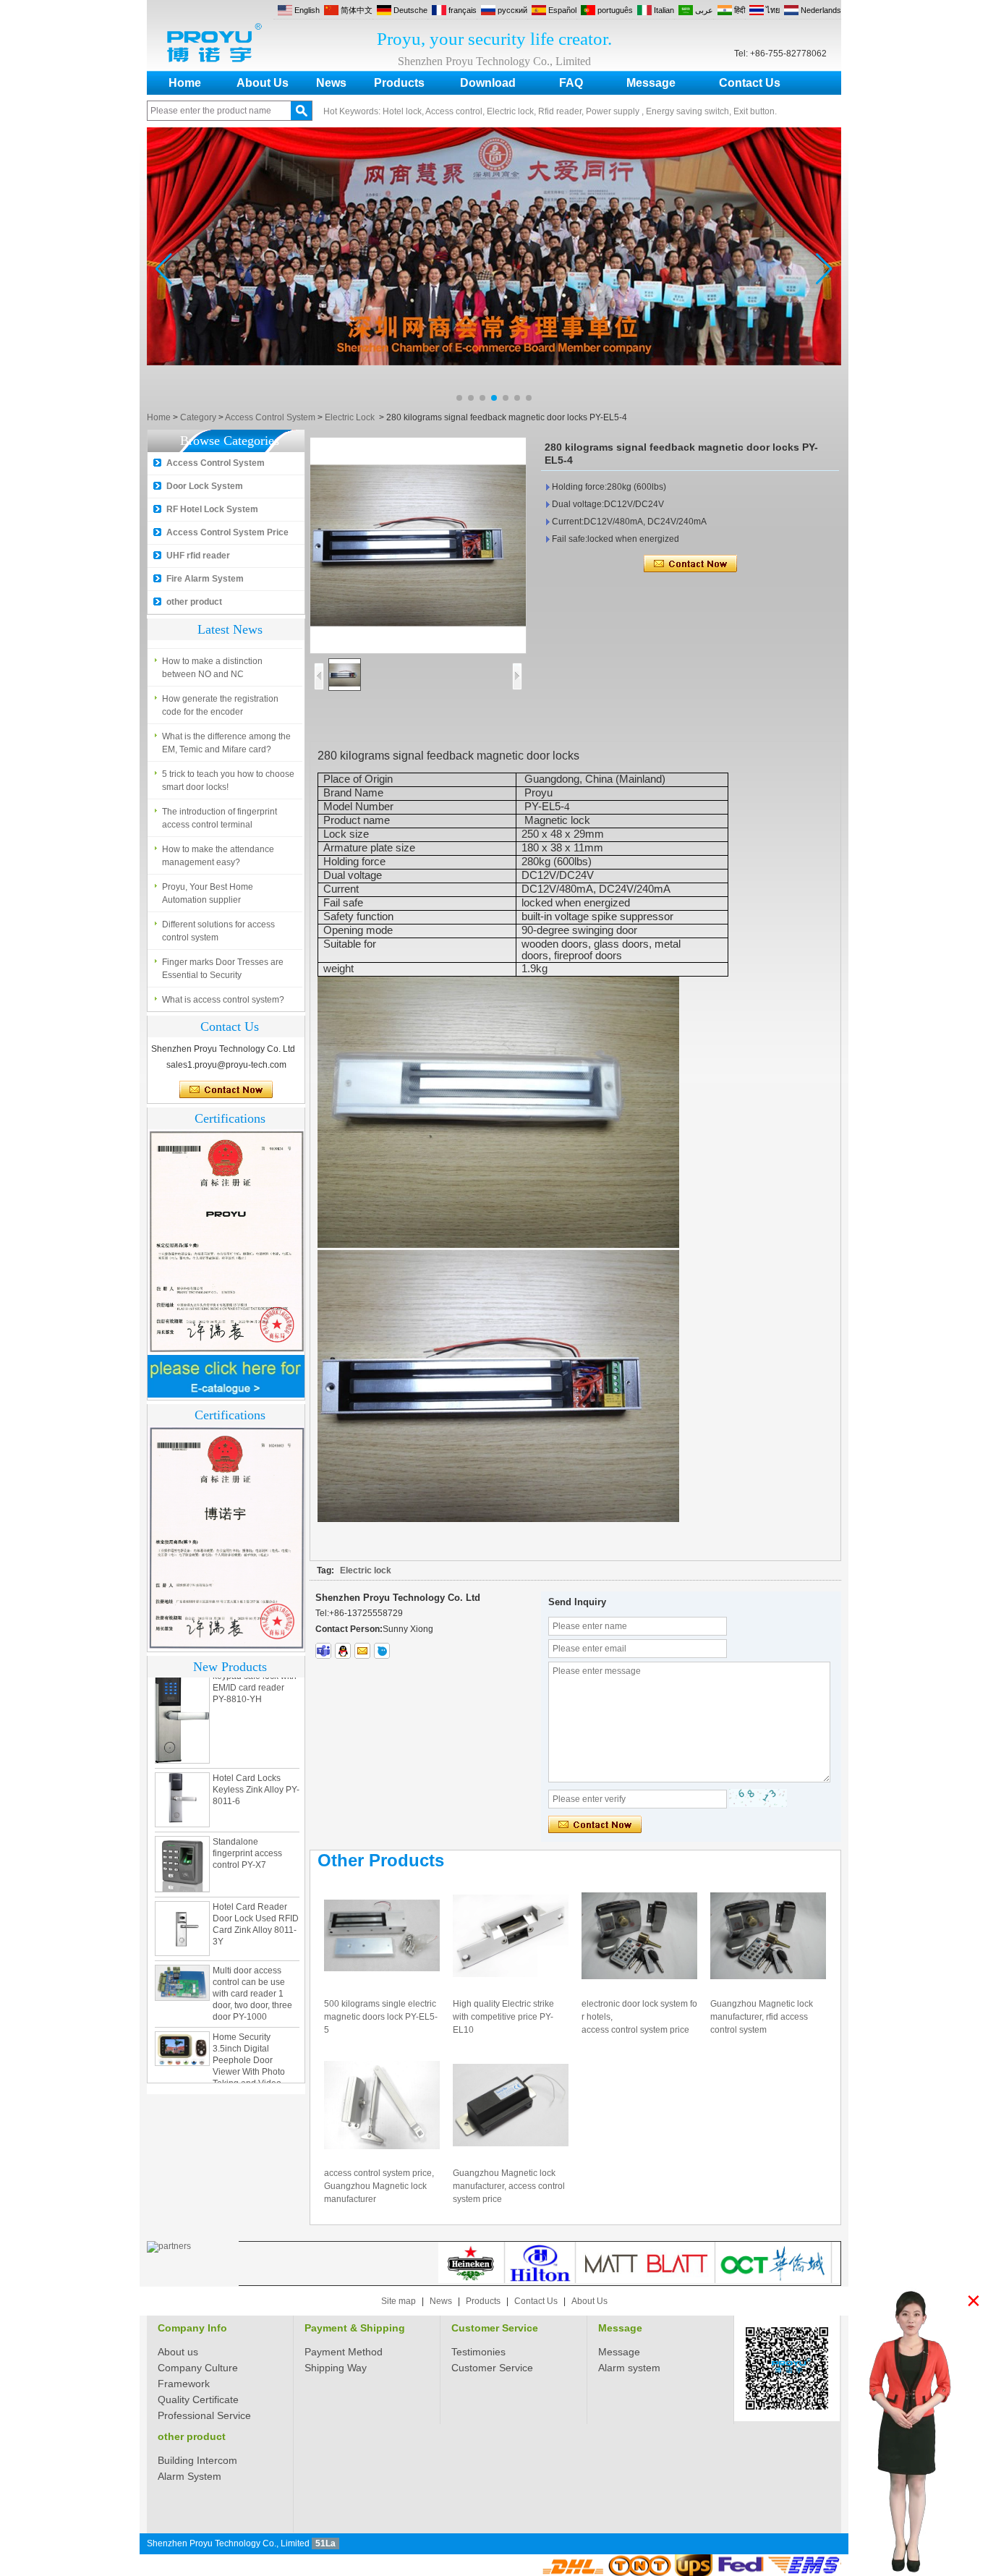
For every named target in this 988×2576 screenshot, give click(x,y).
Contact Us (750, 83)
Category (198, 417)
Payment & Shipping (355, 2328)
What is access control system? (223, 1000)
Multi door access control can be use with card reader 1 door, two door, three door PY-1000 (252, 1971)
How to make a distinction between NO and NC (212, 668)
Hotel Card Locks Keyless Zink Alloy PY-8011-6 (256, 1767)
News (331, 83)
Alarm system (629, 2368)
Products (399, 83)
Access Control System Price (227, 532)
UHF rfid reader (198, 556)
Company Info (192, 2328)
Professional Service (204, 2415)
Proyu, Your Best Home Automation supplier (208, 893)
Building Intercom (197, 2460)
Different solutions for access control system (218, 931)
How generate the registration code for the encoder (220, 705)
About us (178, 2352)
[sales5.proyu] (323, 1651)
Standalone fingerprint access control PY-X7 (247, 1830)
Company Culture (198, 2368)
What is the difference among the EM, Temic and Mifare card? (226, 743)
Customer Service (495, 2328)
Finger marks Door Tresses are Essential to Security (223, 969)
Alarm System (189, 2476)
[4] (494, 405)
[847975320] (343, 1651)
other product (194, 602)
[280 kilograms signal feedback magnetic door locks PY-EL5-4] (418, 545)
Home (185, 83)
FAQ (571, 83)
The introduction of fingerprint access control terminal (220, 818)
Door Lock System (205, 486)
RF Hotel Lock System (212, 509)
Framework (184, 2384)
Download (488, 83)
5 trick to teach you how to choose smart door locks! (228, 781)
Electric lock (366, 1570)
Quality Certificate (198, 2399)
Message (651, 83)
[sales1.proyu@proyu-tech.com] (362, 1651)
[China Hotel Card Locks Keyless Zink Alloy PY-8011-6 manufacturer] (182, 1777)
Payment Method (344, 2352)
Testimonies (478, 2352)
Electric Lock (350, 417)
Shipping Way (336, 2368)
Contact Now (226, 1090)
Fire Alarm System (205, 579)
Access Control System (270, 417)
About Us (263, 83)
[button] (459, 398)
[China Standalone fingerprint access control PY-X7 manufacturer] (182, 1841)
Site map (399, 2301)
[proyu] (382, 1651)
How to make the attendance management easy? (218, 856)
